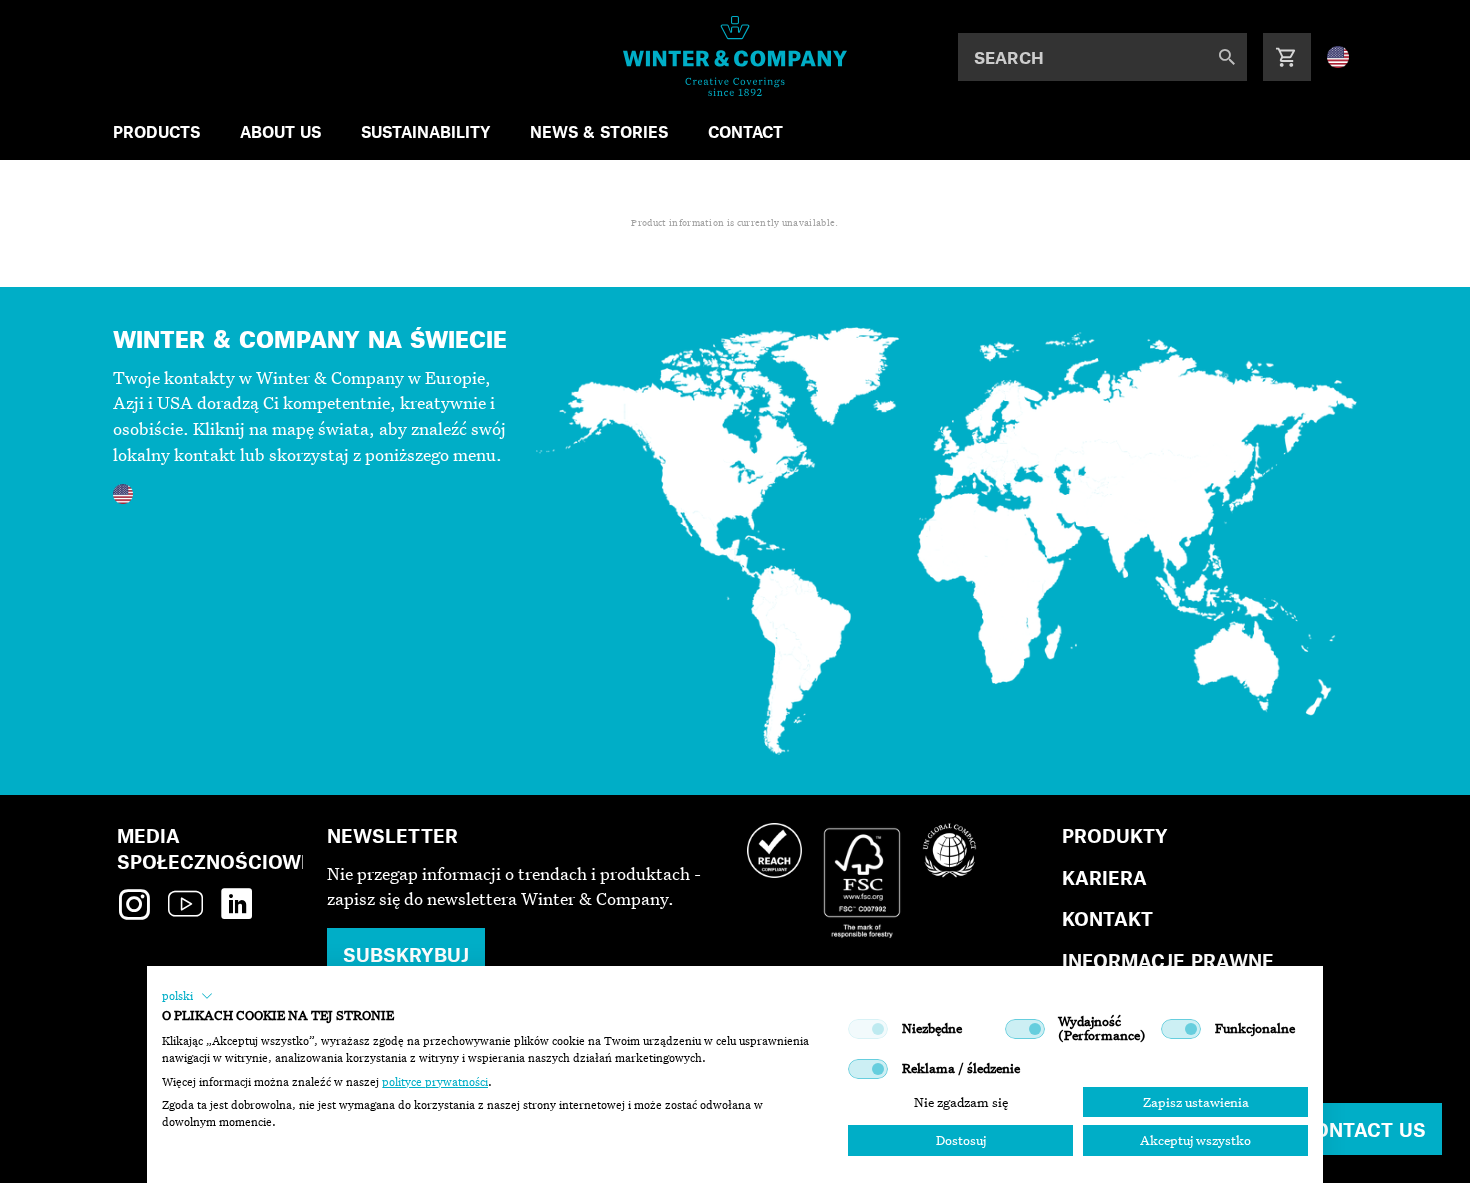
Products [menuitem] (156, 131)
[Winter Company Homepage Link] (735, 56)
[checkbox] (868, 1029)
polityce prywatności (435, 1082)
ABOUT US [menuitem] (280, 131)
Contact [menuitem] (745, 131)
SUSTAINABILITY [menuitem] (425, 131)
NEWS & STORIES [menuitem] (599, 131)
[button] (187, 996)
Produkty (1115, 835)
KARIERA (1104, 877)
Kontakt (1107, 918)
